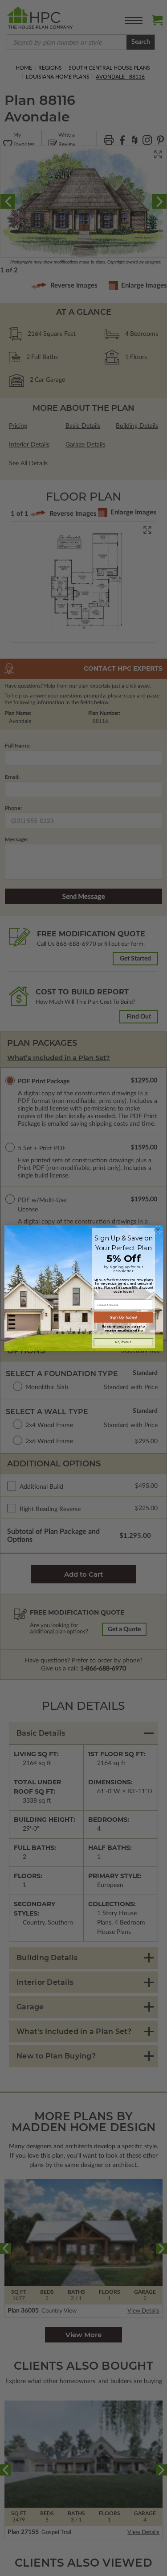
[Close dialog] (158, 1230)
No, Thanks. (123, 1342)
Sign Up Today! (123, 1317)
